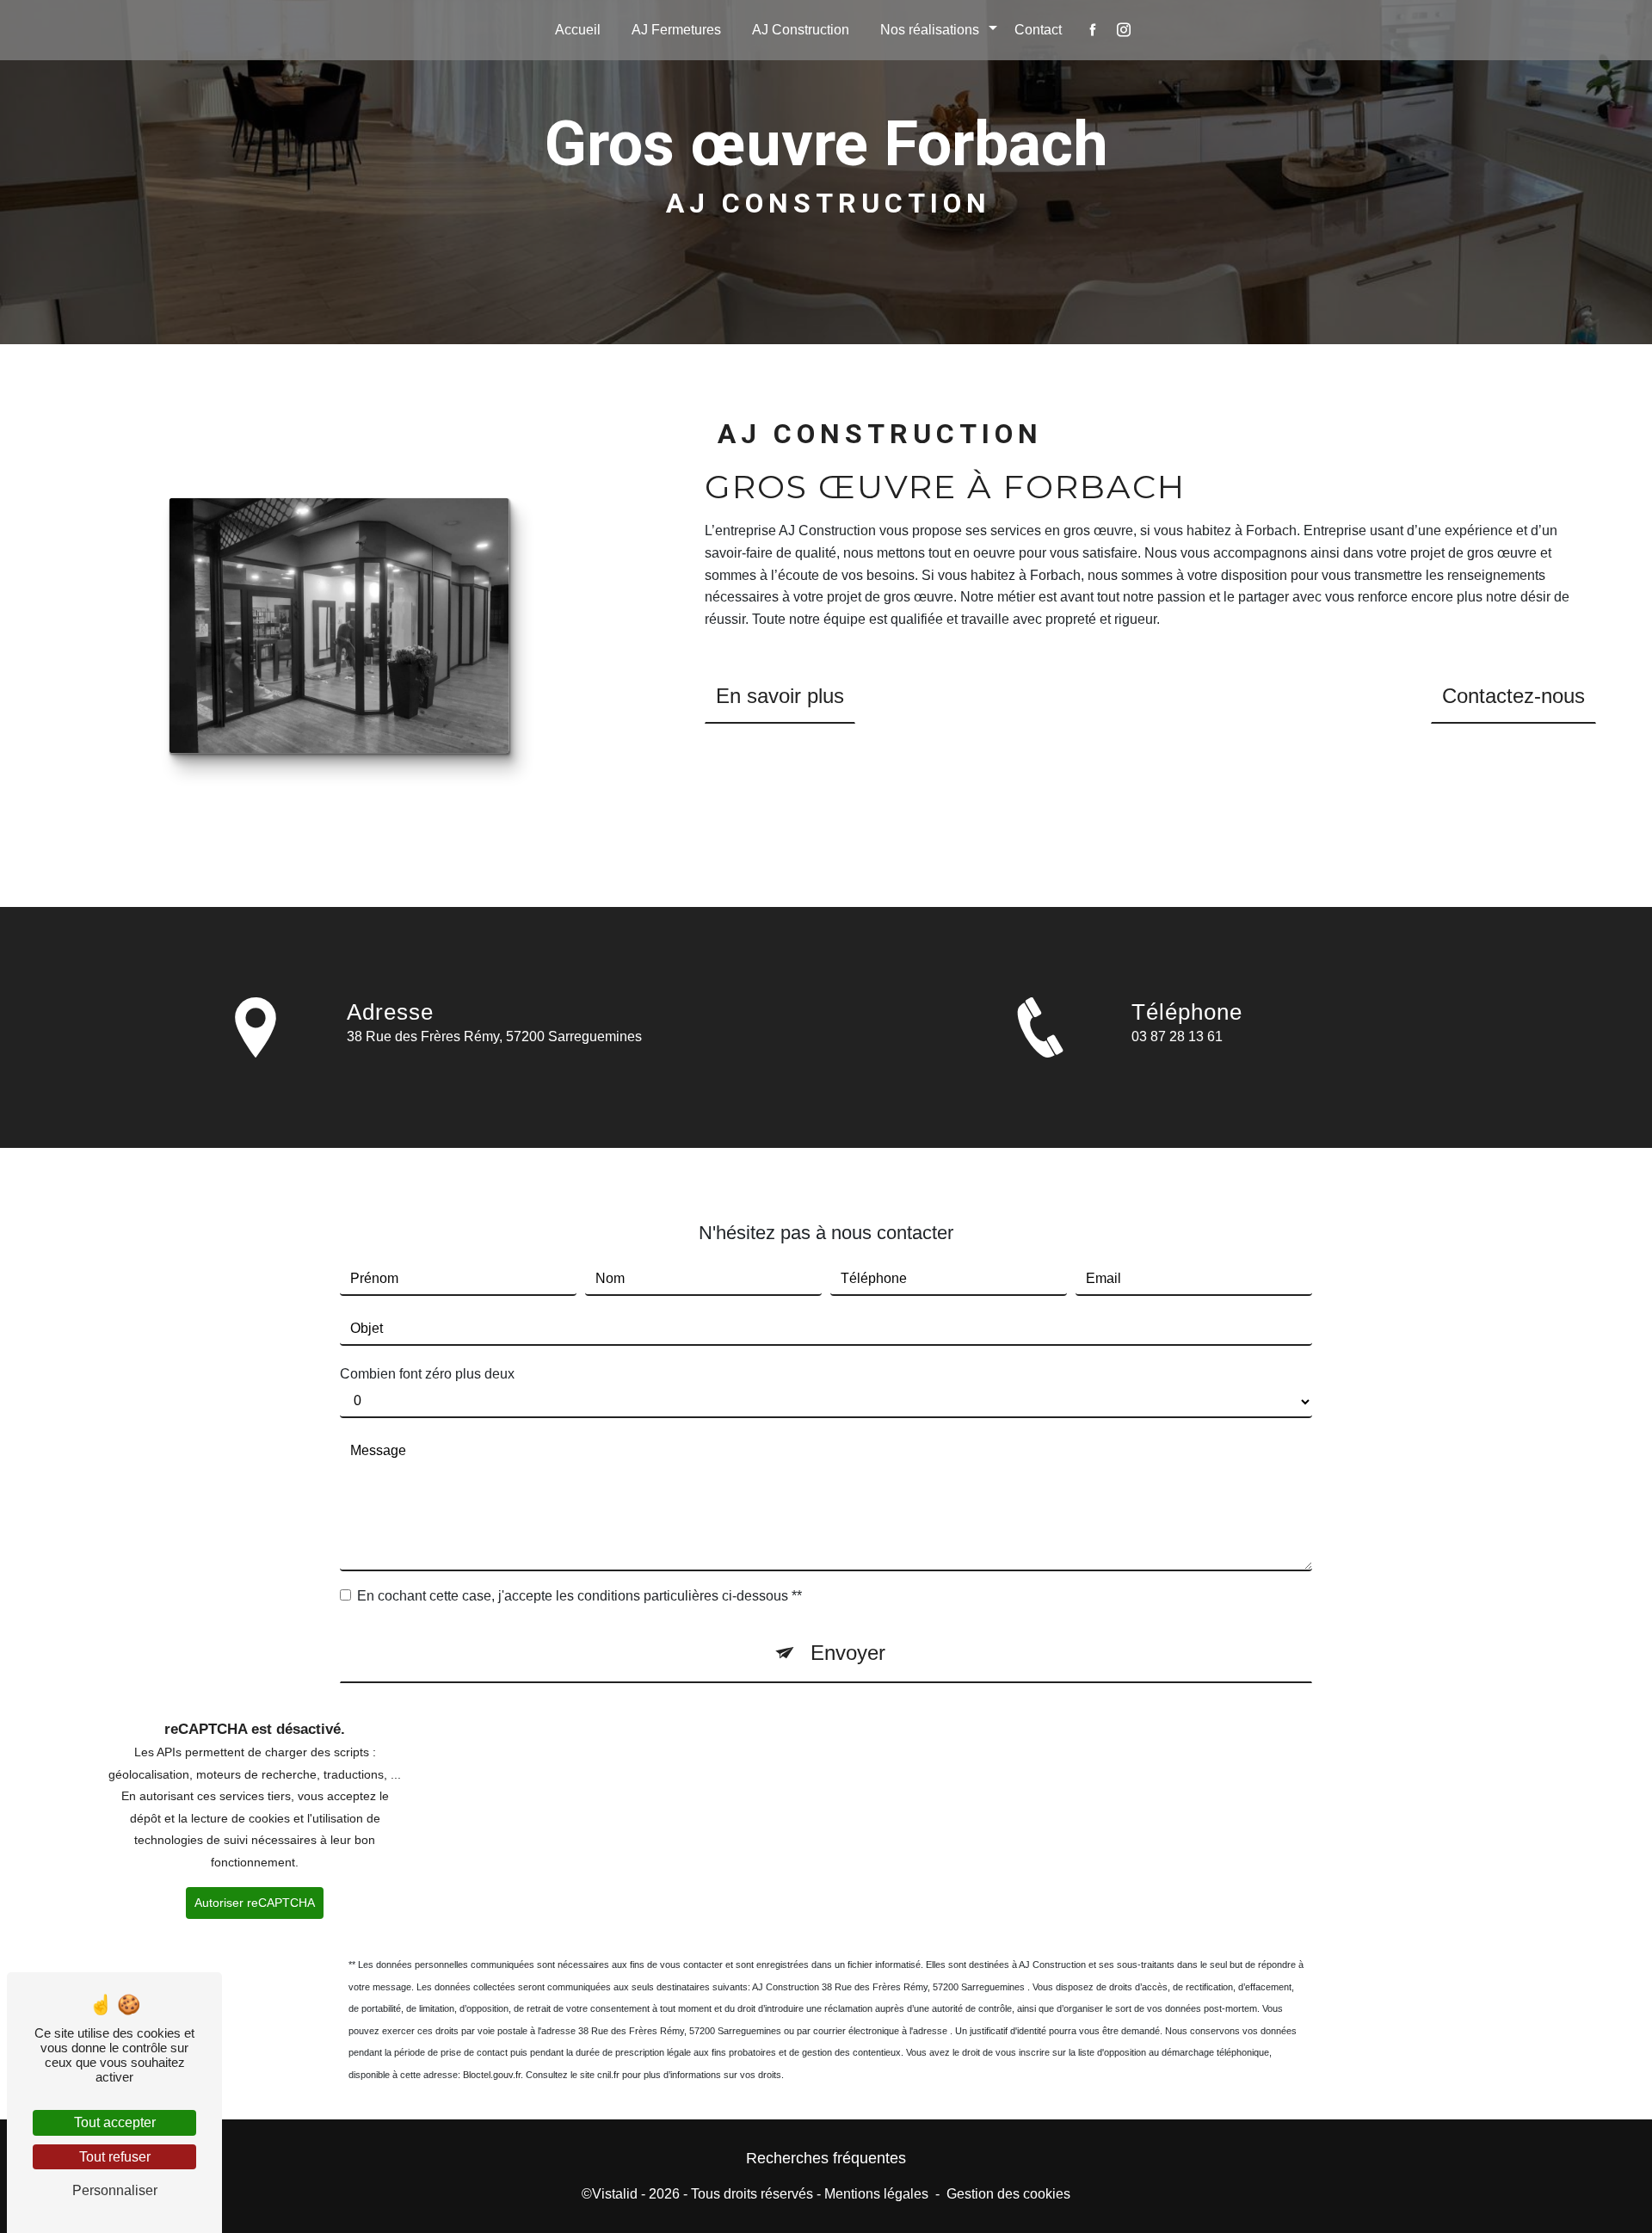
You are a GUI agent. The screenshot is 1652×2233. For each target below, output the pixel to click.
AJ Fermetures (676, 30)
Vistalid (615, 2194)
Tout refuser (115, 2157)
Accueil (578, 30)
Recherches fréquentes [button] (826, 2158)
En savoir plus (780, 696)
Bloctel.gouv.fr (492, 2075)
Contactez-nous (1513, 696)
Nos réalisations (930, 30)
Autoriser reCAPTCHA (255, 1903)
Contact (1038, 30)
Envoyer (848, 1653)
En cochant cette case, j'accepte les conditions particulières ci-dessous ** (579, 1596)
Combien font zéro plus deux (427, 1374)
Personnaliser (115, 2190)
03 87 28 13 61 (1177, 1036)
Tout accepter (115, 2122)
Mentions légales (876, 2194)
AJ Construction (801, 30)
